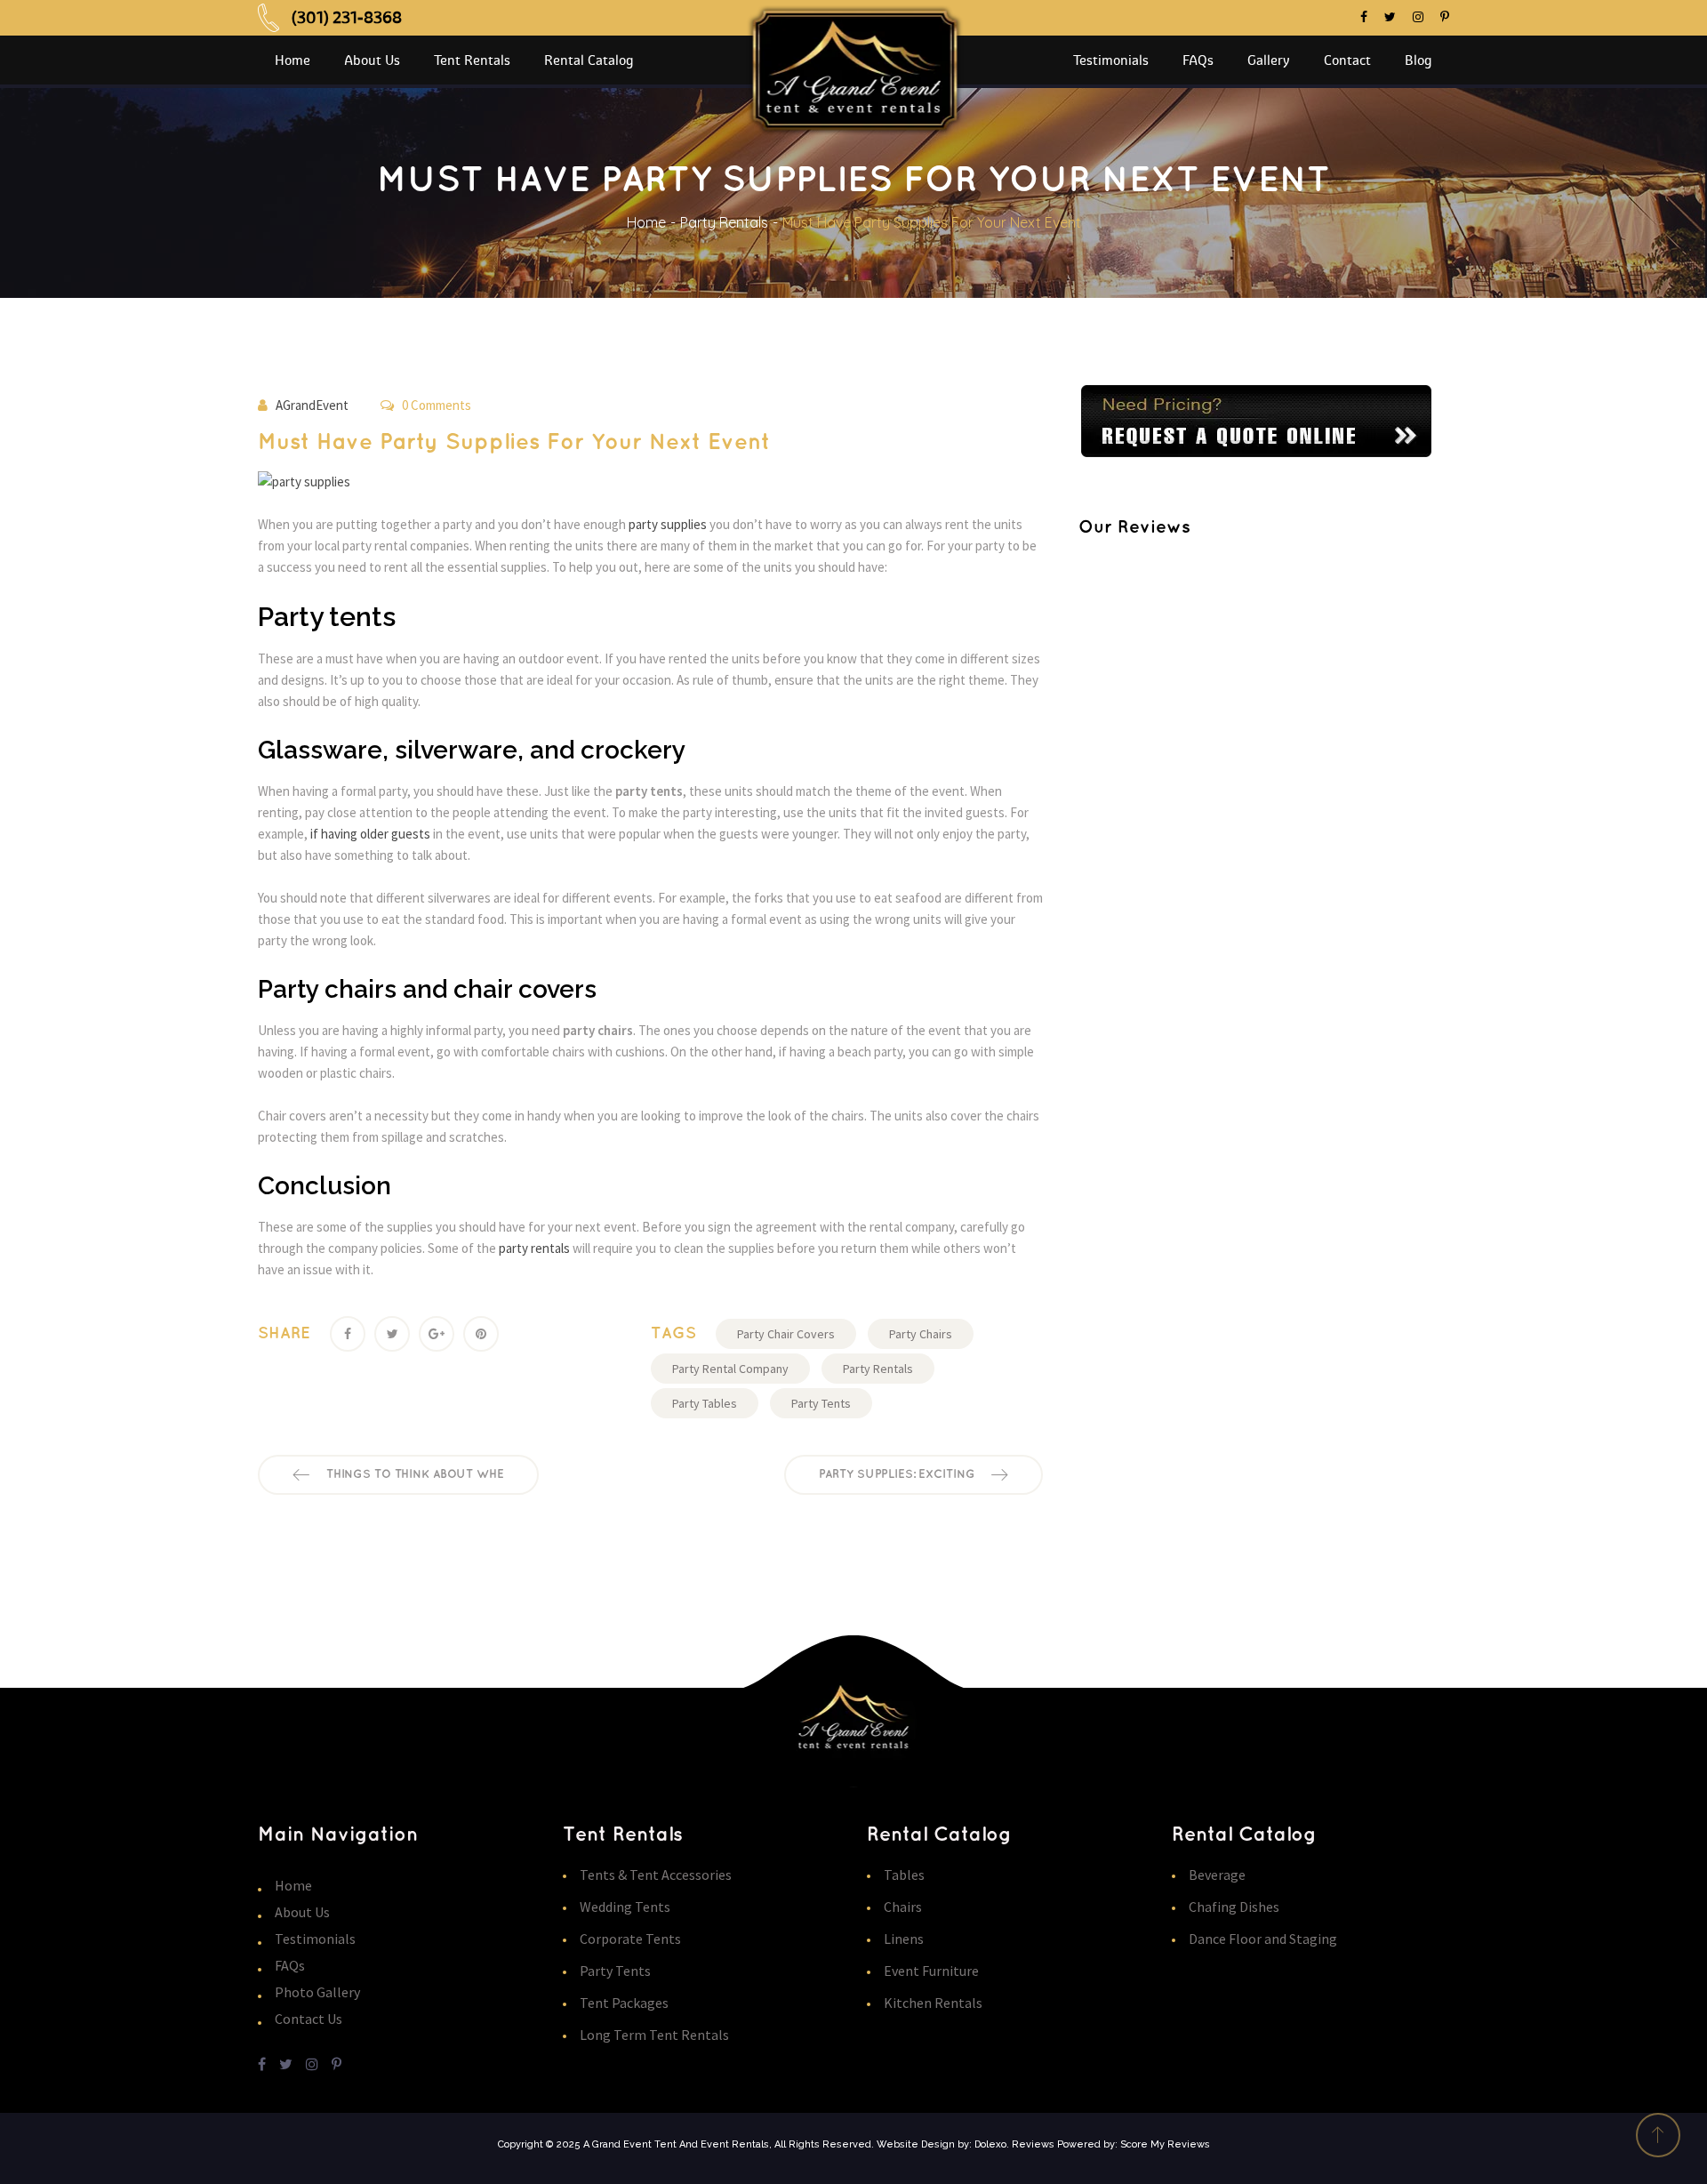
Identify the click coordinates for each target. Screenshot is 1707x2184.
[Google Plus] (437, 1334)
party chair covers (786, 1334)
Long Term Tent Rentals (654, 2035)
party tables (705, 1403)
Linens (904, 1939)
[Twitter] (392, 1334)
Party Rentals (724, 222)
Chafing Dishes (1234, 1907)
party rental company (730, 1369)
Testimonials (315, 1939)
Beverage (1217, 1875)
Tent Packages (624, 2003)
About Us (302, 1912)
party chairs (921, 1334)
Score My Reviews (1165, 2144)
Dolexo (990, 2144)
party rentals (536, 1248)
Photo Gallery (317, 1992)
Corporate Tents (630, 1939)
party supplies (669, 524)
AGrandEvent (312, 405)
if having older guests (370, 834)
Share (284, 1334)
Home (646, 222)
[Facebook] (348, 1334)
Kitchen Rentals (933, 2003)
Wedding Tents (625, 1907)
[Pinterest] (481, 1334)
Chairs (903, 1907)
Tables (904, 1875)
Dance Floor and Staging (1263, 1939)
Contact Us (309, 2019)
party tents (821, 1403)
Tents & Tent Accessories (656, 1875)
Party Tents (615, 1971)
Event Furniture (931, 1971)
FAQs (290, 1965)
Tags (673, 1334)
